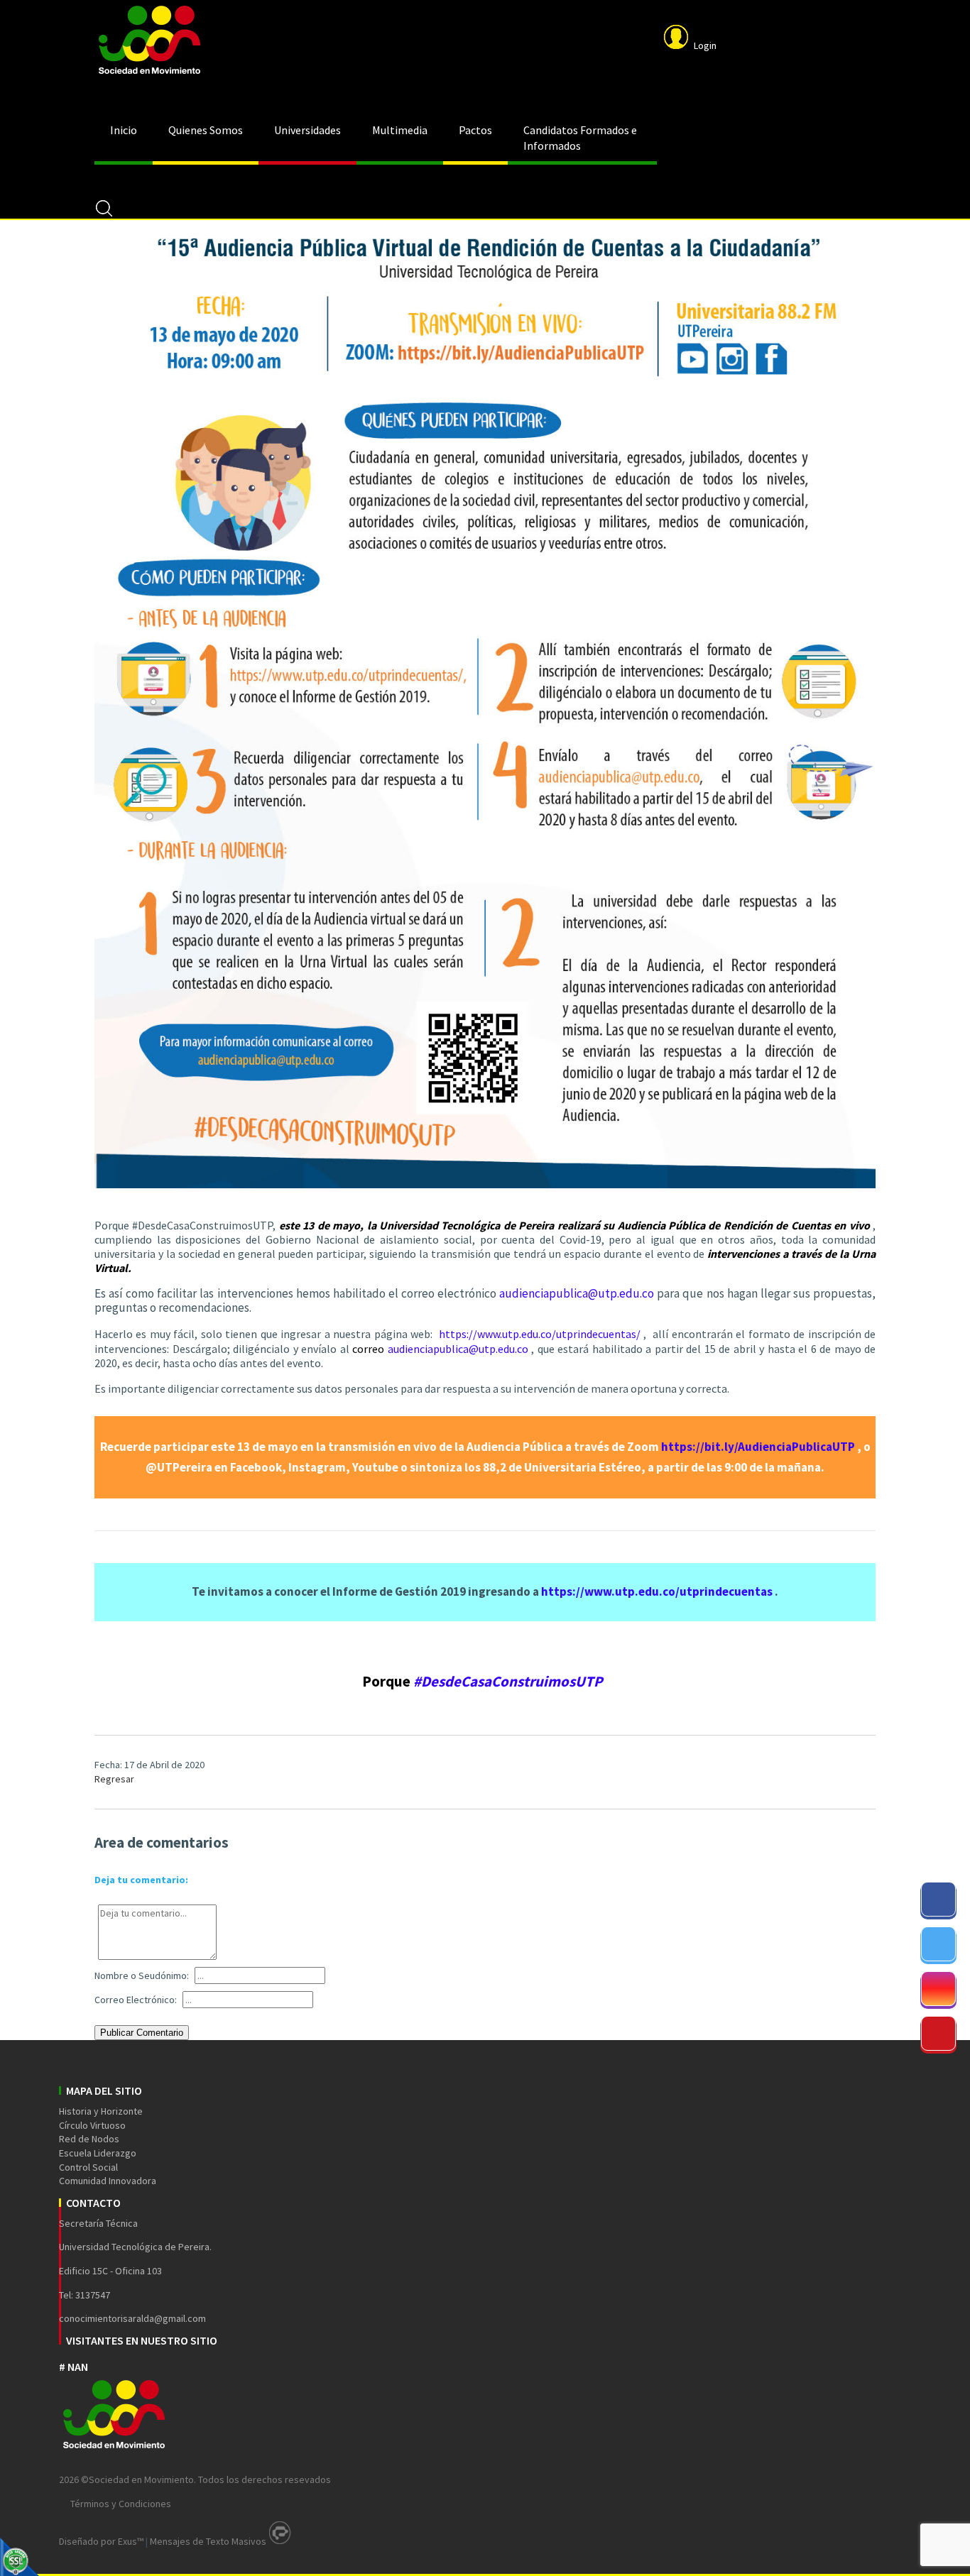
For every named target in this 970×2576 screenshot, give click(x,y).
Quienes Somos (206, 130)
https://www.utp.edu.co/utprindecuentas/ (540, 1334)
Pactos (475, 130)
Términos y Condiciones (121, 2504)
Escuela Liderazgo (98, 2153)
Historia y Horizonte (101, 2111)
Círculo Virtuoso (92, 2125)
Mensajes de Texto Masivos (208, 2541)
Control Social (88, 2167)
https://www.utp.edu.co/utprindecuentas (657, 1591)
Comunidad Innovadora (108, 2181)
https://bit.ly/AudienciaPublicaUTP (758, 1447)
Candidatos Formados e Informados (580, 138)
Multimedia (400, 130)
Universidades (307, 130)
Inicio (124, 130)
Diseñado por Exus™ (101, 2541)
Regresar (114, 1779)
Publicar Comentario (142, 2033)
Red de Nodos (89, 2139)
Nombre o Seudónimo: (142, 1975)
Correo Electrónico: (136, 2000)
